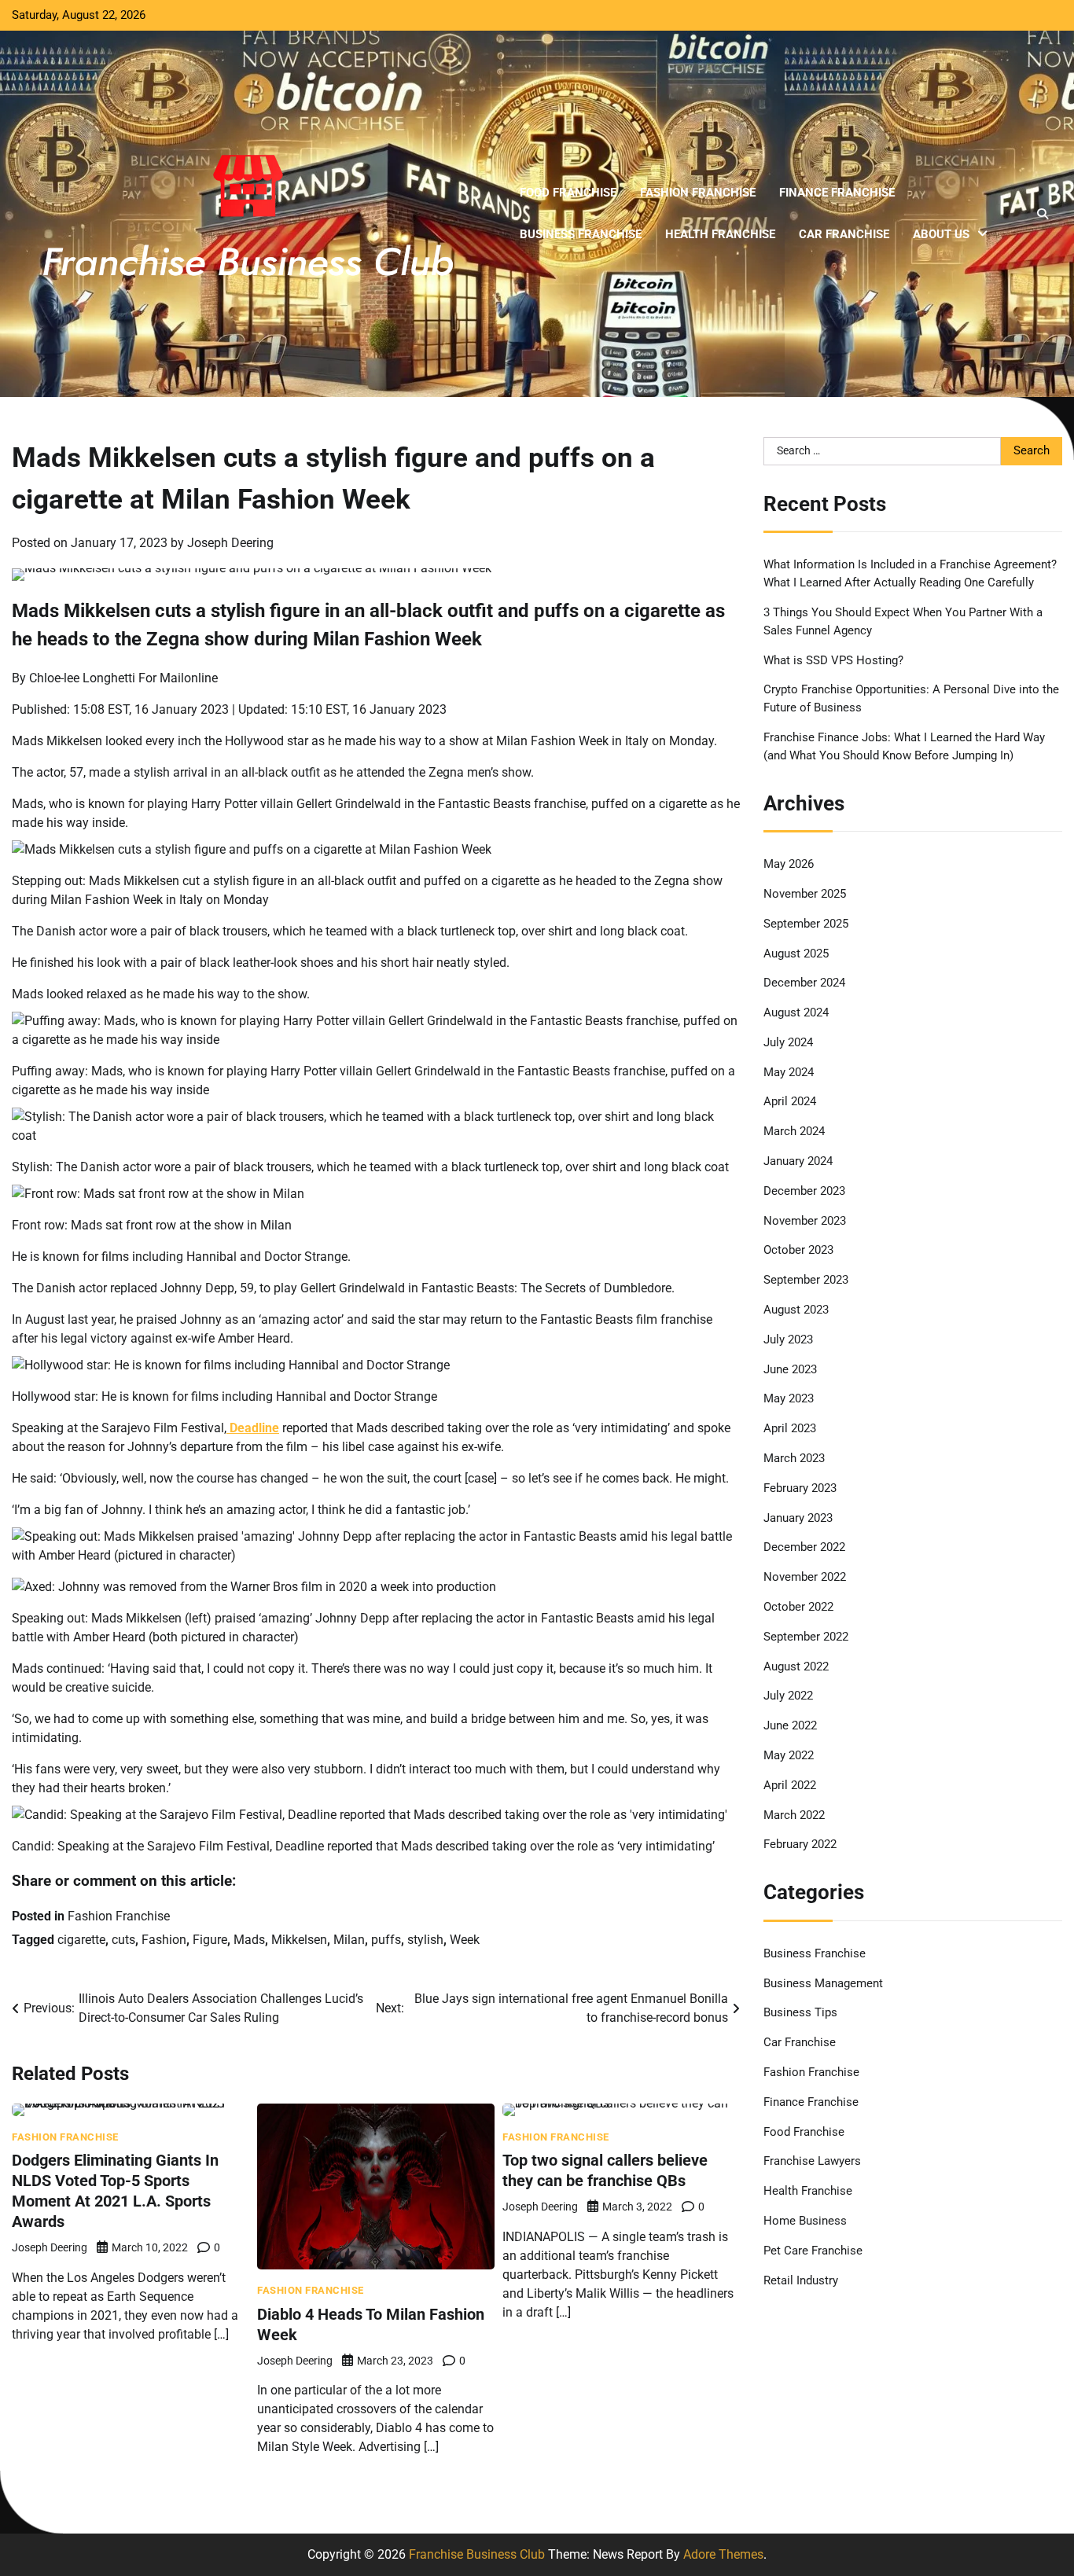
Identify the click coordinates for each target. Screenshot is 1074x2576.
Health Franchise (720, 234)
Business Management (823, 1983)
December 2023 (804, 1191)
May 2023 (789, 1398)
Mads (249, 1940)
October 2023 (798, 1250)
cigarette (81, 1940)
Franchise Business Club (477, 2554)
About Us (941, 234)
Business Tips (800, 2012)
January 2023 (798, 1518)
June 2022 (790, 1725)
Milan (349, 1940)
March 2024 (794, 1131)
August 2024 (796, 1012)
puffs (386, 1940)
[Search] (1043, 214)
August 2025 (796, 954)
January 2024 (798, 1161)
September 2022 (806, 1637)
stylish (425, 1940)
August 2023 (796, 1310)
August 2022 (796, 1666)
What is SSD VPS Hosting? (833, 660)
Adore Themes (723, 2554)
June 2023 (790, 1369)
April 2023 (790, 1428)
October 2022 (798, 1607)
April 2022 (790, 1785)
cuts (123, 1940)
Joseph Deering (230, 543)
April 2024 (790, 1101)
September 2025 (806, 924)
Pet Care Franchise (813, 2251)
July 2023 (788, 1339)
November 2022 (805, 1577)
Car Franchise (844, 234)
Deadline (253, 1428)
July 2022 (788, 1696)
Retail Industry (801, 2280)
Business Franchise (581, 234)
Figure (210, 1940)
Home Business (805, 2221)
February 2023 (800, 1488)
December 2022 (804, 1547)
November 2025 (805, 894)
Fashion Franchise (698, 193)
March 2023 (794, 1458)
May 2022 (789, 1755)
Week (465, 1940)
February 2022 (800, 1844)
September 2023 (806, 1280)
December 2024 (804, 983)
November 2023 (805, 1221)
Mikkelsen (299, 1940)
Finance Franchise (837, 193)
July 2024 (788, 1042)
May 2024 (789, 1072)
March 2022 (794, 1815)
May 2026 (789, 864)
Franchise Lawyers (812, 2161)
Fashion (164, 1940)
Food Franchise (568, 193)
